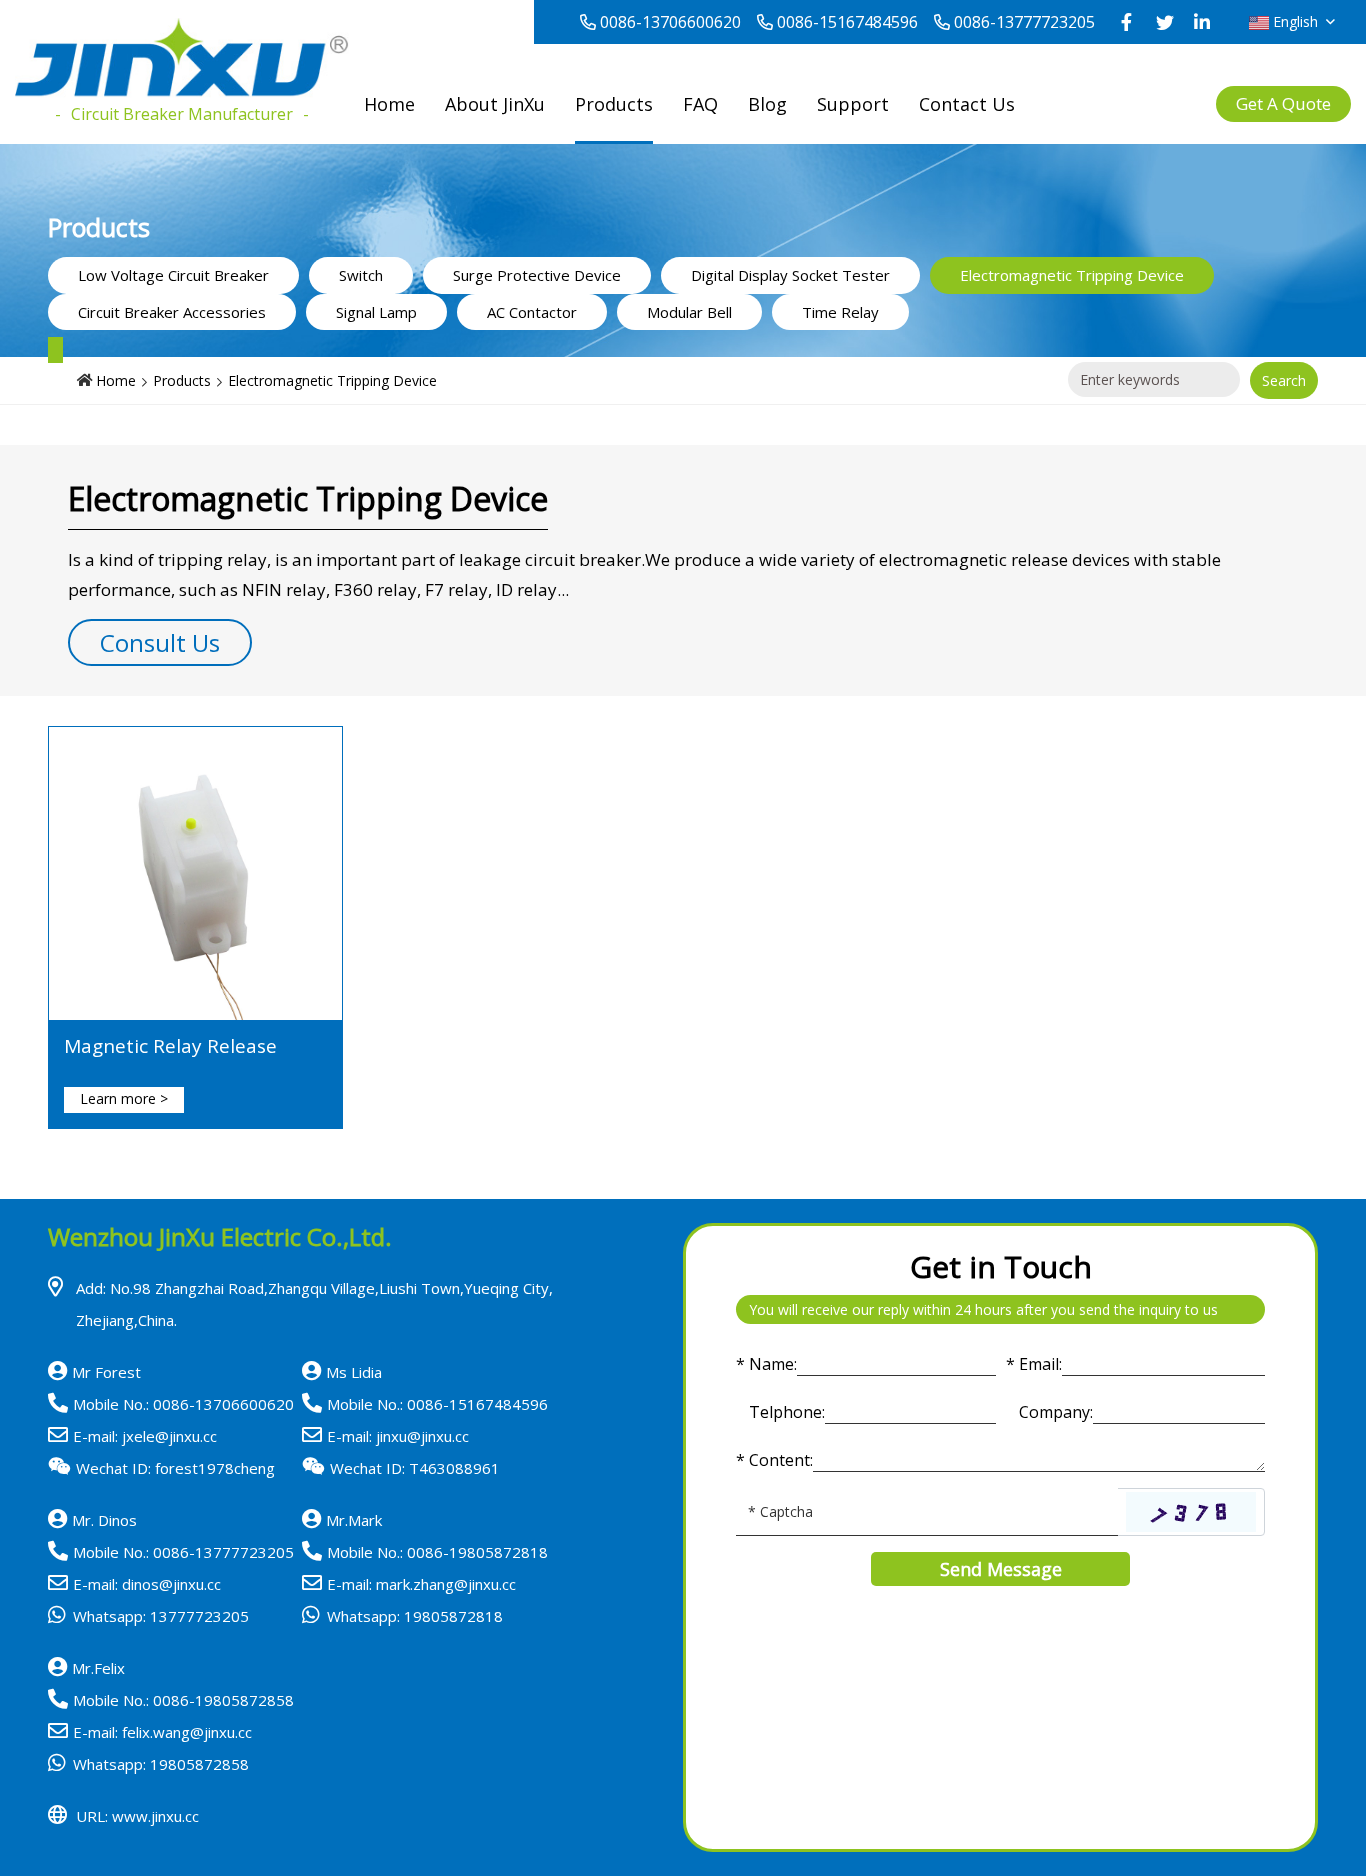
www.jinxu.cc (155, 1816)
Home (389, 104)
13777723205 (199, 1616)
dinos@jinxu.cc (171, 1584)
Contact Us (967, 104)
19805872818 (453, 1616)
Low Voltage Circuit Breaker (173, 275)
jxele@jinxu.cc (169, 1436)
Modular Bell (689, 312)
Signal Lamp (376, 312)
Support (853, 104)
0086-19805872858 (223, 1700)
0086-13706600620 (670, 22)
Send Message (1001, 1569)
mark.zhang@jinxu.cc (446, 1584)
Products (614, 104)
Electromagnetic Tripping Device (1072, 275)
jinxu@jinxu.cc (422, 1436)
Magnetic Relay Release (170, 1046)
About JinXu (495, 104)
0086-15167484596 (847, 22)
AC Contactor (532, 312)
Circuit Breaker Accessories (172, 312)
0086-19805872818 (477, 1552)
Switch (361, 275)
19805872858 (199, 1764)
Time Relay (840, 312)
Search (1284, 380)
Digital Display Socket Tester (790, 275)
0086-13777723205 (1024, 22)
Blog (767, 104)
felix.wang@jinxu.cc (187, 1732)
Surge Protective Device (537, 275)
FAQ (700, 104)
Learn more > (124, 1098)
